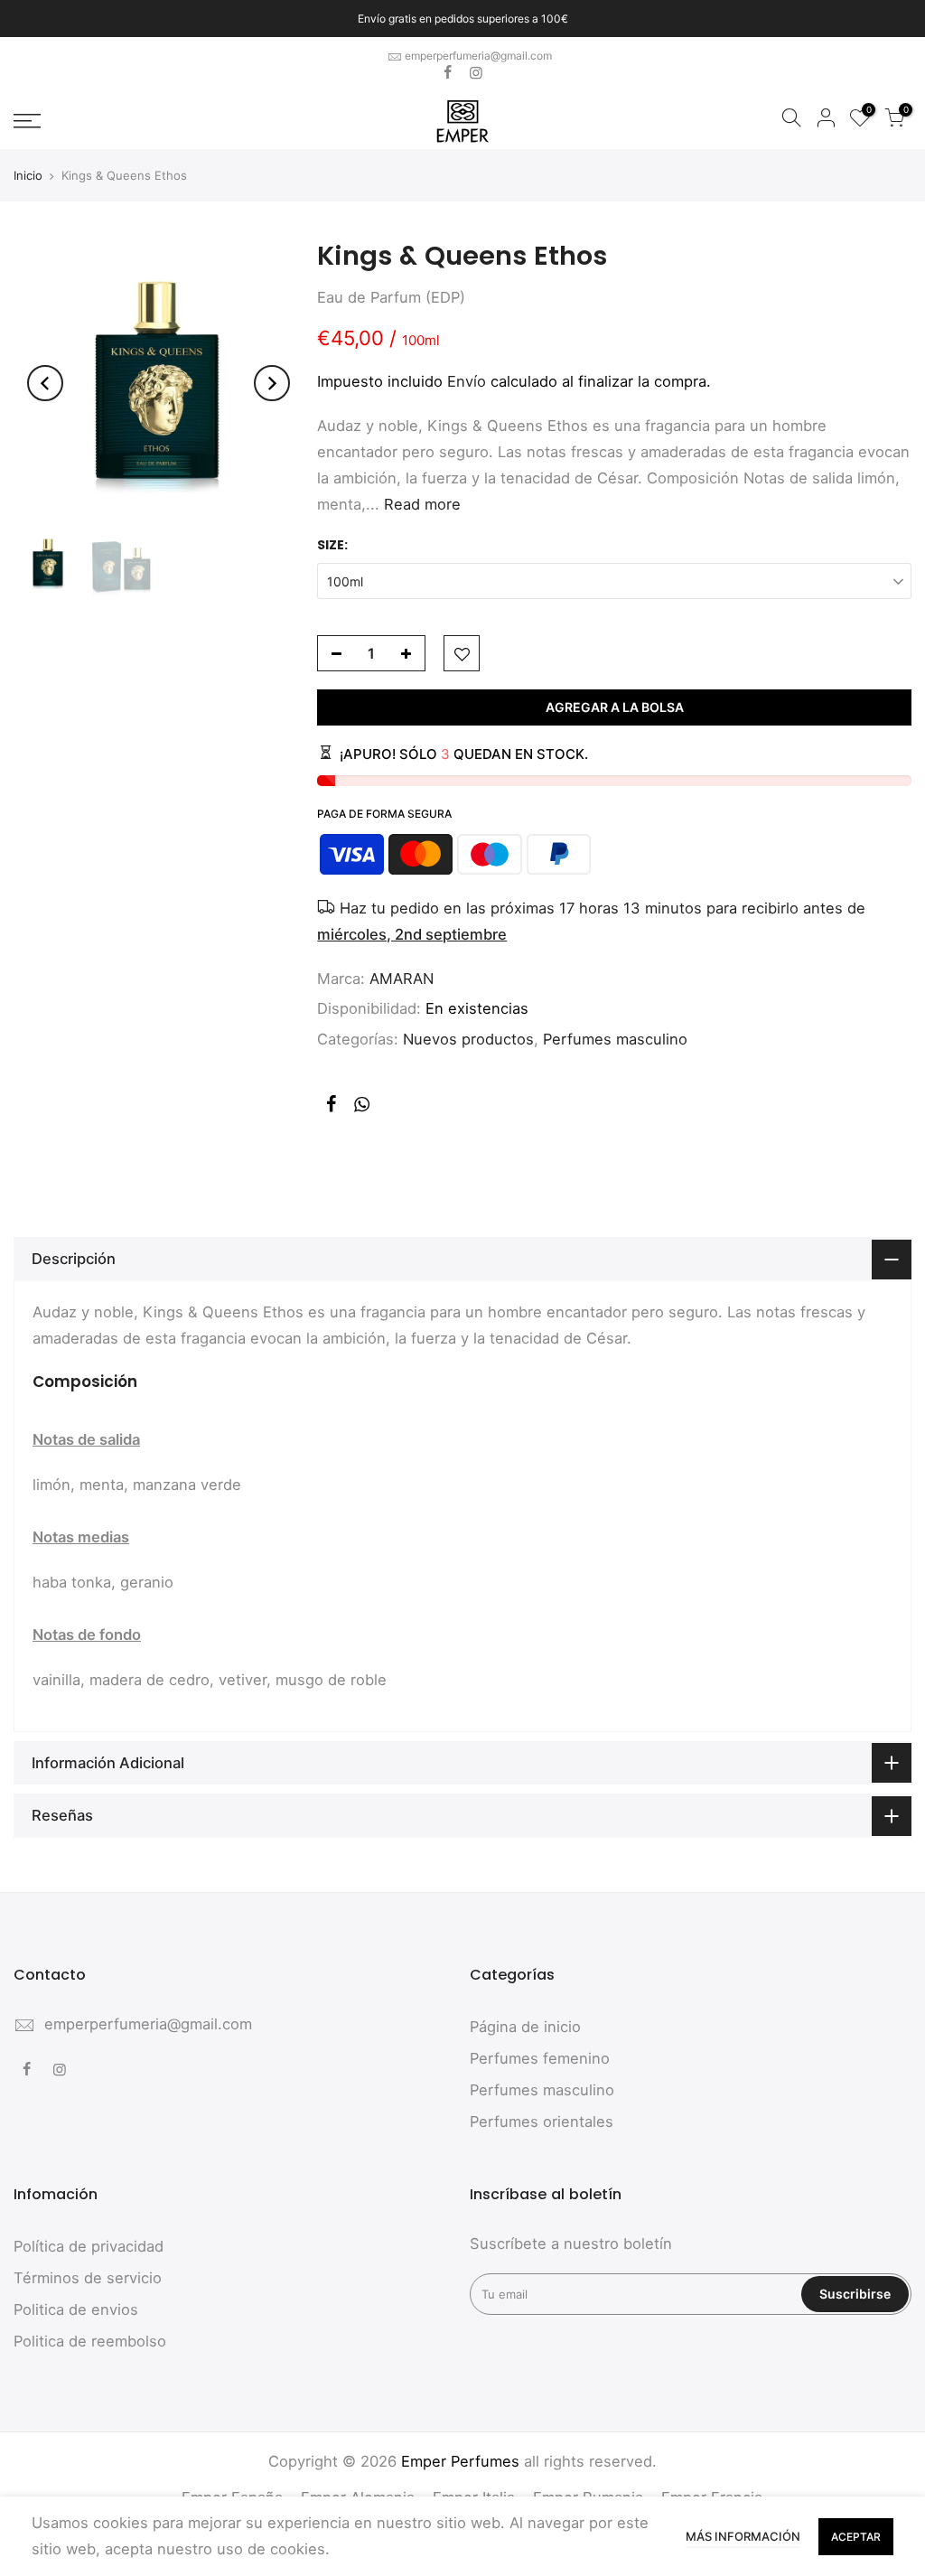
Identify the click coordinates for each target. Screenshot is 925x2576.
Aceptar (856, 2537)
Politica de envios (76, 2309)
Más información (743, 2536)
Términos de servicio (88, 2278)
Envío (467, 381)
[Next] (272, 383)
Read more (420, 504)
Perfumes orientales (542, 2122)
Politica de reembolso (90, 2341)
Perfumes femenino (540, 2058)
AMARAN (402, 979)
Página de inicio (525, 2027)
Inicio (28, 175)
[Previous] (45, 383)
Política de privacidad (89, 2246)
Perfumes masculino (615, 1039)
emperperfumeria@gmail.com (478, 56)
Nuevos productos (468, 1039)
